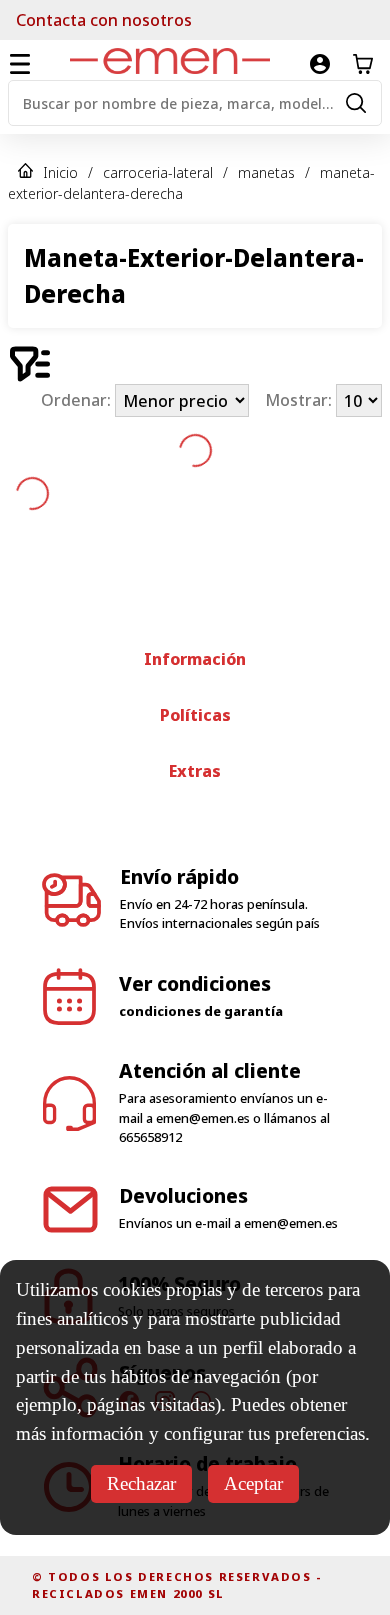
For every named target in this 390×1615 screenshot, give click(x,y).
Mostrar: (300, 401)
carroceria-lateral (158, 172)
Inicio (60, 172)
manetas (266, 172)
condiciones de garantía (201, 1011)
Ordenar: (78, 401)
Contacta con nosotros (104, 20)
